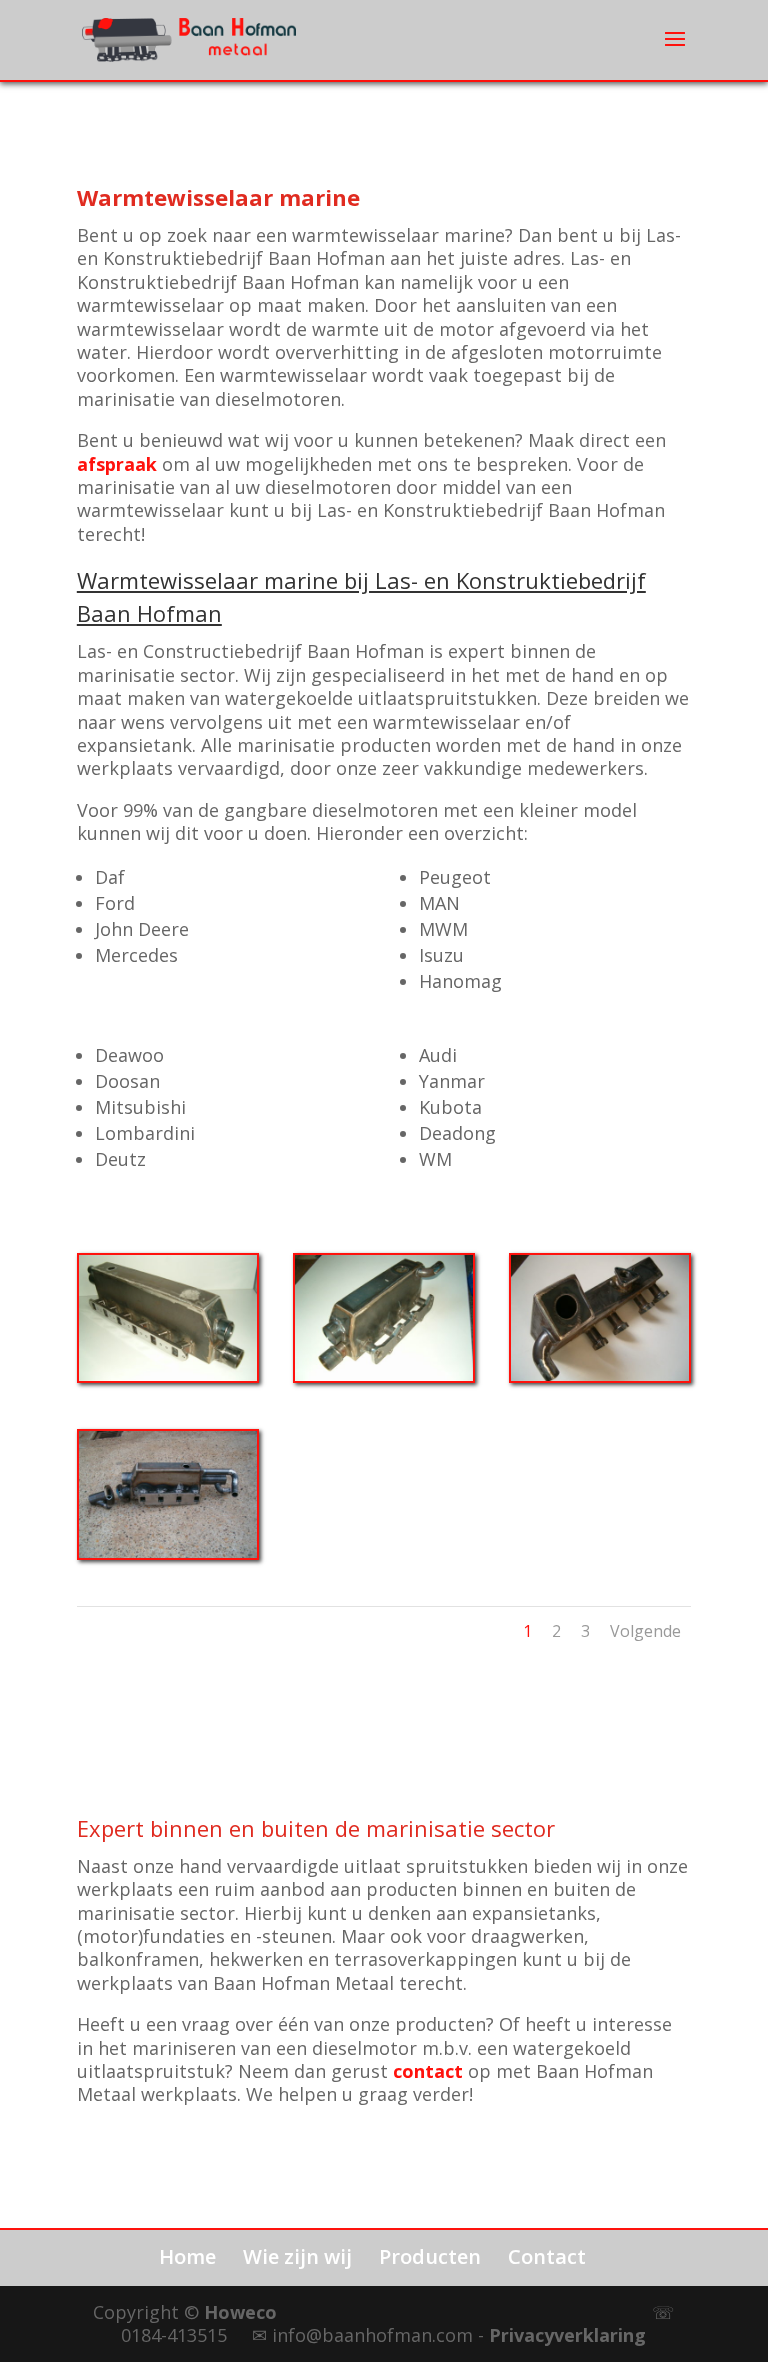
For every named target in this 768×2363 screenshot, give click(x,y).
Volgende (645, 1631)
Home (187, 2256)
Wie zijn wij (297, 2256)
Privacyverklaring (567, 2335)
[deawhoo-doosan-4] (168, 1553)
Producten (430, 2256)
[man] (168, 1376)
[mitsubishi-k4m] (384, 1376)
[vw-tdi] (600, 1376)
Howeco (240, 2312)
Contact (547, 2256)
